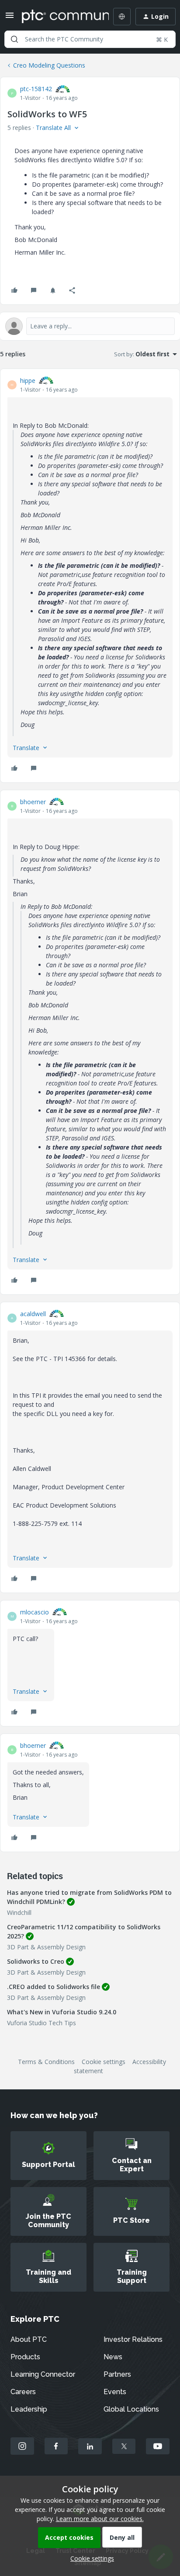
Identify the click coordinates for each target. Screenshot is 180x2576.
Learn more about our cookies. (100, 2519)
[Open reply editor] (90, 326)
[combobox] (90, 39)
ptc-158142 (36, 89)
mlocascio (35, 1612)
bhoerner (33, 802)
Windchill (19, 1912)
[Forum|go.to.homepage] (59, 17)
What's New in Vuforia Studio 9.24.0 (62, 2012)
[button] (10, 18)
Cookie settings (104, 2062)
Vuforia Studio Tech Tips (42, 2023)
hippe (28, 380)
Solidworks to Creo (36, 1961)
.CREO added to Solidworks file (54, 1987)
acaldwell (33, 1314)
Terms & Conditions (46, 2062)
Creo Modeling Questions (49, 65)
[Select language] (122, 17)
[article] (90, 576)
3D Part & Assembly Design (46, 1947)
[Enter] (14, 39)
